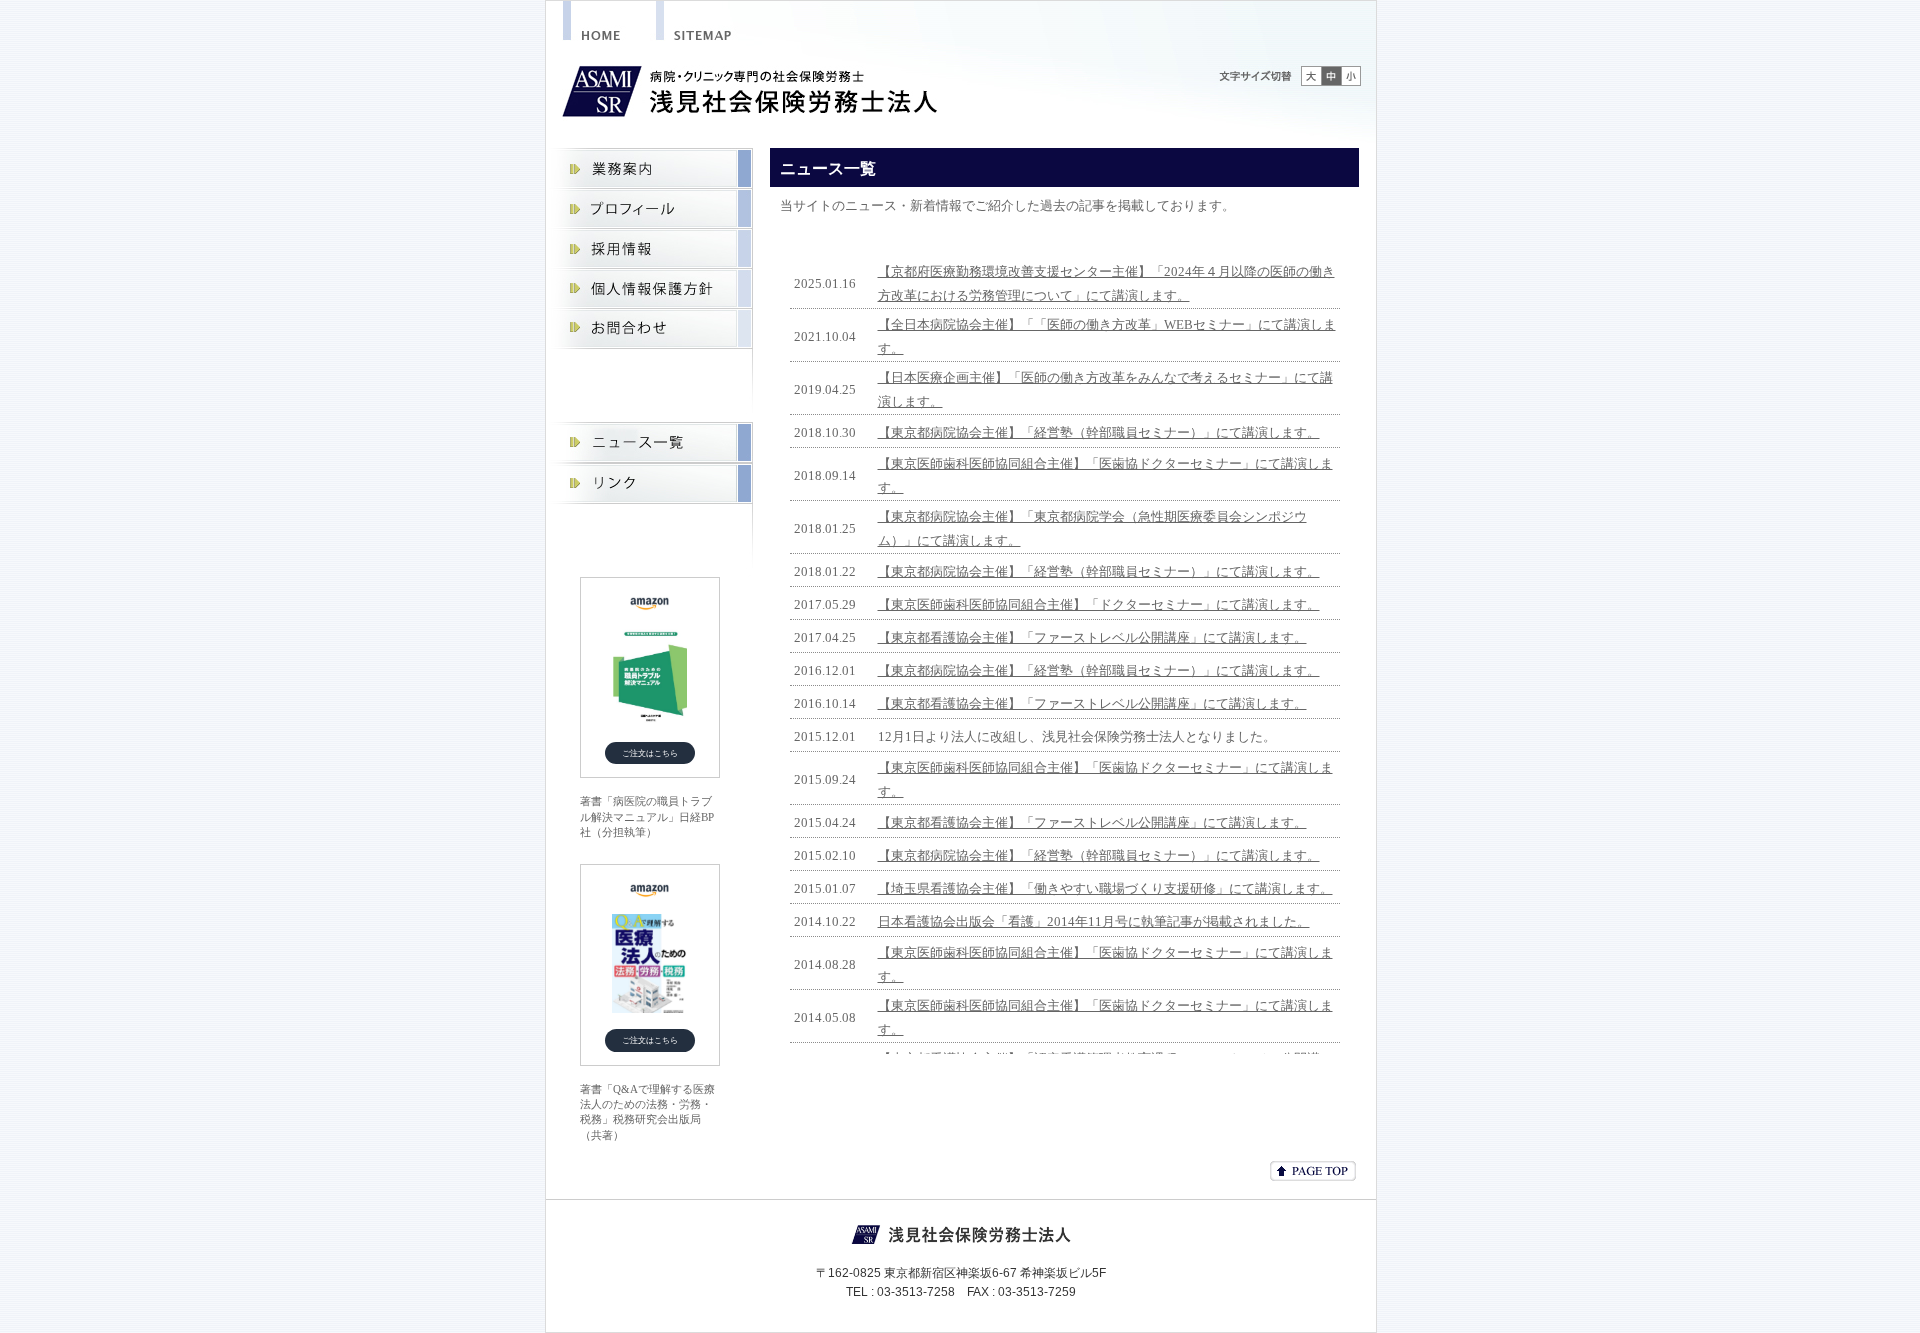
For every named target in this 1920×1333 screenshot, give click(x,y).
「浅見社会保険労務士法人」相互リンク (649, 483)
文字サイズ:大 (1311, 76)
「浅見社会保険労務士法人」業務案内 (649, 168)
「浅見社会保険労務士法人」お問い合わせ (649, 329)
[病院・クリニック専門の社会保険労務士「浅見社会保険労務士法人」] (609, 26)
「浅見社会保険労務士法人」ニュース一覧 (649, 442)
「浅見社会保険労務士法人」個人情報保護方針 (649, 289)
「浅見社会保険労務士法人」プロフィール (649, 209)
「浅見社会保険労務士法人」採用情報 (649, 249)
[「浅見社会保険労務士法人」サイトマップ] (719, 26)
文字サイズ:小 (1351, 76)
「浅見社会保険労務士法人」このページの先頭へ (1313, 1171)
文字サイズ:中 (1331, 76)
